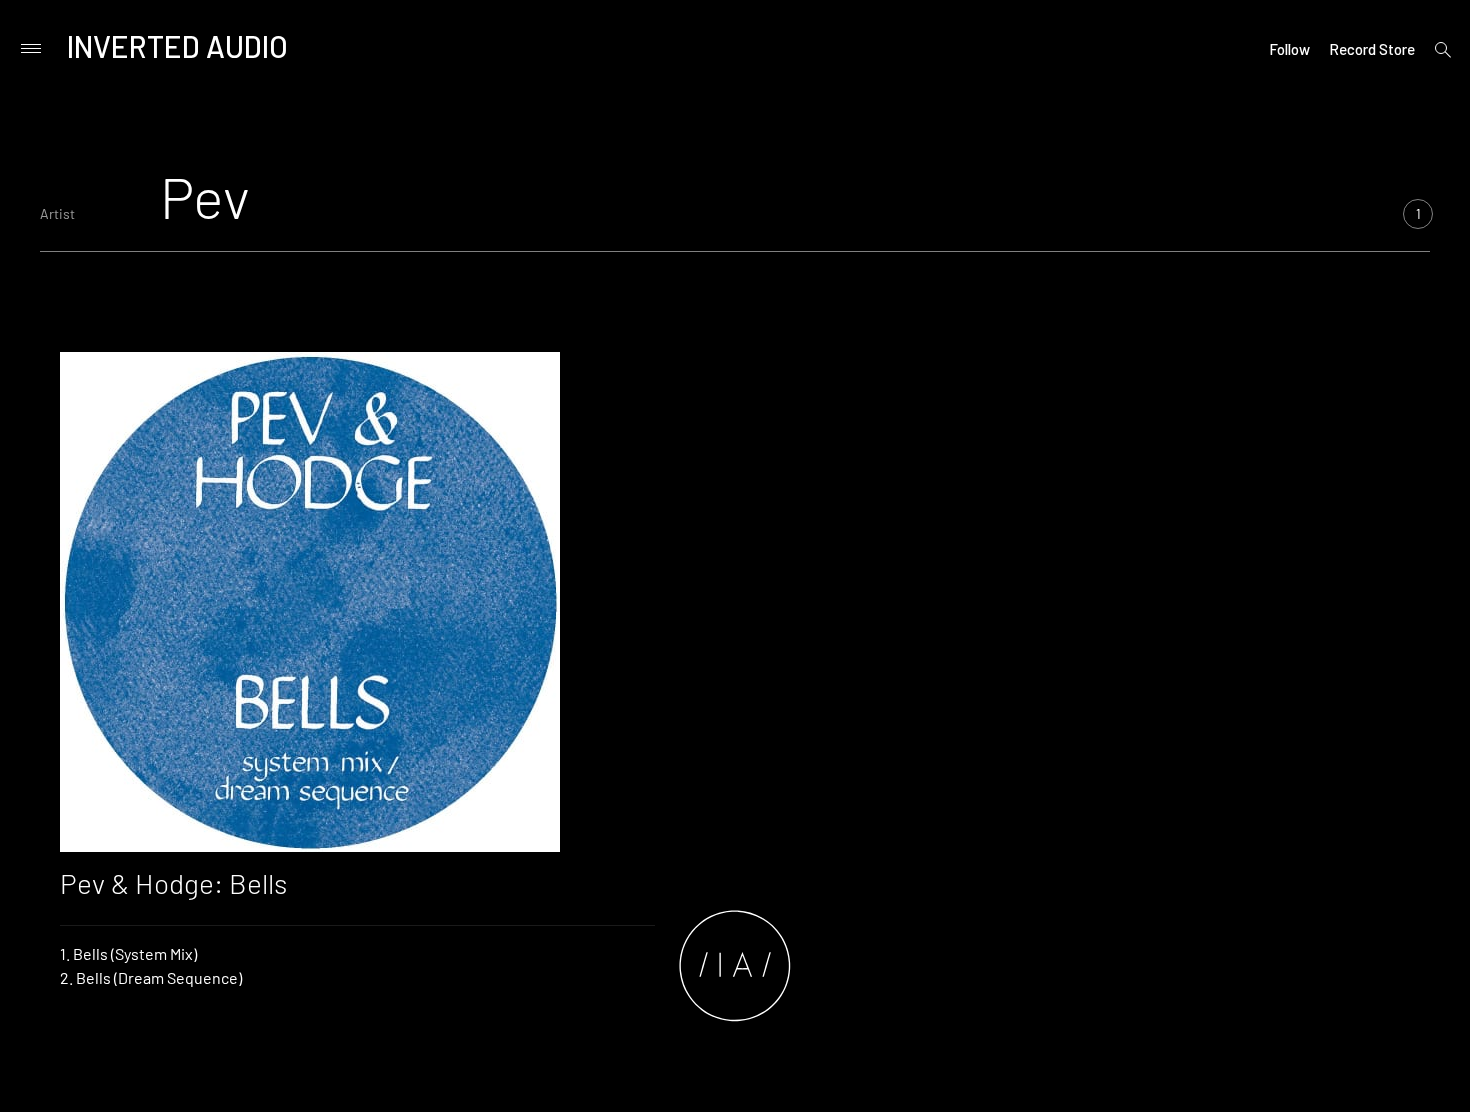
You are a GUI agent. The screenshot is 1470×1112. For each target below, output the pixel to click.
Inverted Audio (177, 46)
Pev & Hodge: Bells (173, 883)
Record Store (1372, 49)
